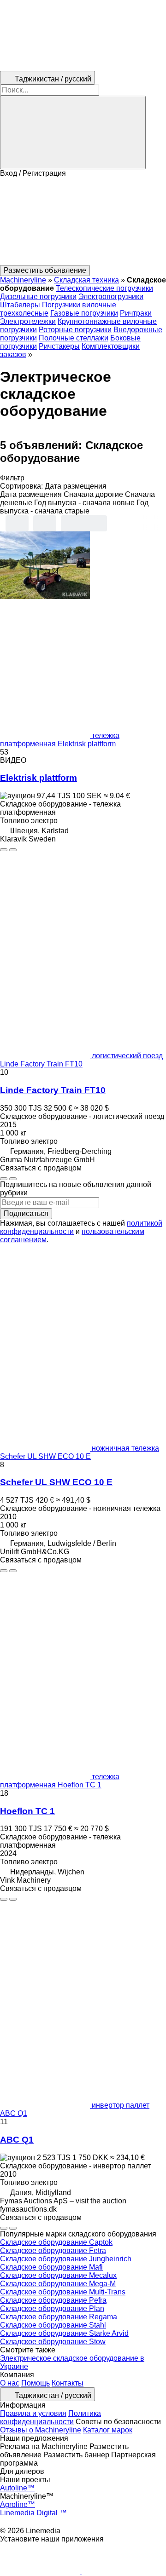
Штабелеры (20, 305)
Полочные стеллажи (74, 338)
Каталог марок (108, 2430)
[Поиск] (73, 133)
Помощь (36, 2383)
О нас (10, 2383)
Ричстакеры (59, 346)
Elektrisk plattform (39, 778)
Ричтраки (136, 313)
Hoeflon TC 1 (27, 1811)
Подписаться (26, 1213)
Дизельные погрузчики (38, 297)
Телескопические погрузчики (104, 288)
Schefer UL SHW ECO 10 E (56, 1482)
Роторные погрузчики (75, 330)
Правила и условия (33, 2413)
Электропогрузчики (111, 297)
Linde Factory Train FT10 (53, 1090)
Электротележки (28, 321)
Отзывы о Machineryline (41, 2430)
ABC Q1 (17, 2140)
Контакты (68, 2383)
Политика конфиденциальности (50, 2418)
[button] (83, 221)
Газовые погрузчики (84, 313)
